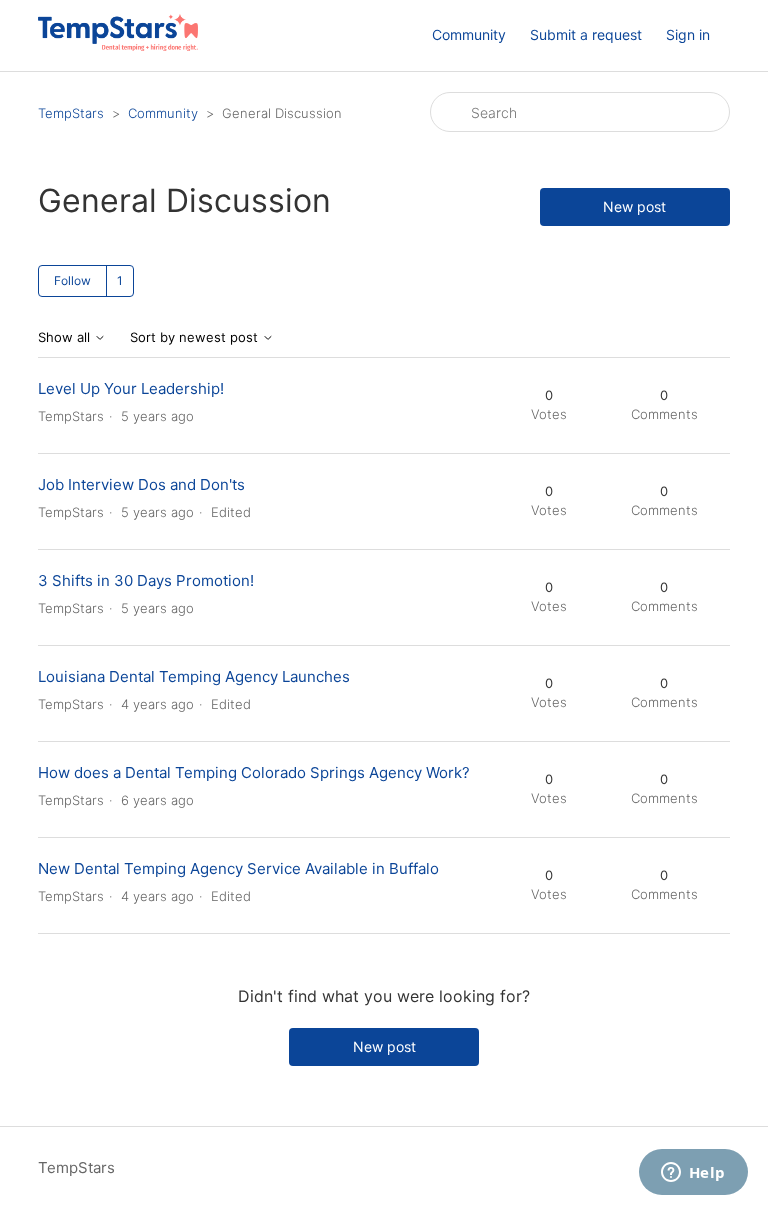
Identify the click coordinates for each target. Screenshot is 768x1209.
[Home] (117, 45)
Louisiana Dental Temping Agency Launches (194, 676)
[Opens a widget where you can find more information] (693, 1174)
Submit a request (586, 34)
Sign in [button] (688, 34)
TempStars (71, 113)
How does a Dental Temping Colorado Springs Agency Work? (254, 772)
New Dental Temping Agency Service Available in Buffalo (238, 868)
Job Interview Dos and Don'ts (141, 484)
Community (469, 34)
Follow (72, 280)
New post (634, 206)
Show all (66, 337)
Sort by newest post (196, 337)
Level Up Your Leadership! (131, 388)
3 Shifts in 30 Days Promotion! (146, 580)
